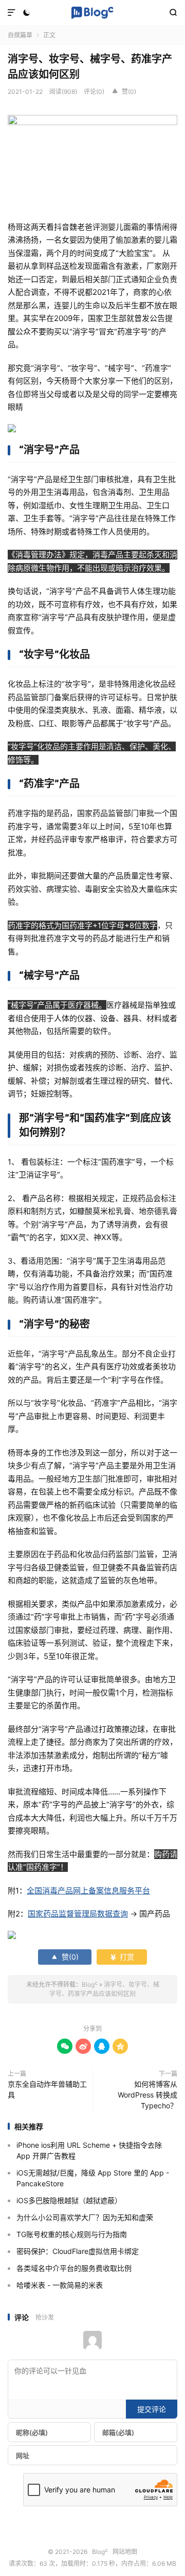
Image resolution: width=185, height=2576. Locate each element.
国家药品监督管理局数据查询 (78, 1914)
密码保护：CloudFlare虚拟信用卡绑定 (78, 2251)
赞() (124, 92)
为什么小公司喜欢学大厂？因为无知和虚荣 (85, 2217)
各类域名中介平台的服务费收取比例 (74, 2268)
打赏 (122, 1957)
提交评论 (152, 2409)
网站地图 (125, 2552)
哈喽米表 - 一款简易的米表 (60, 2285)
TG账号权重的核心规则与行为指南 (72, 2234)
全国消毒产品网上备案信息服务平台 (88, 1891)
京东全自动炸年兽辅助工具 (47, 2089)
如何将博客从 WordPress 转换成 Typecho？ (147, 2095)
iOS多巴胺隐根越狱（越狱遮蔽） (69, 2200)
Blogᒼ (92, 13)
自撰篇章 (20, 35)
